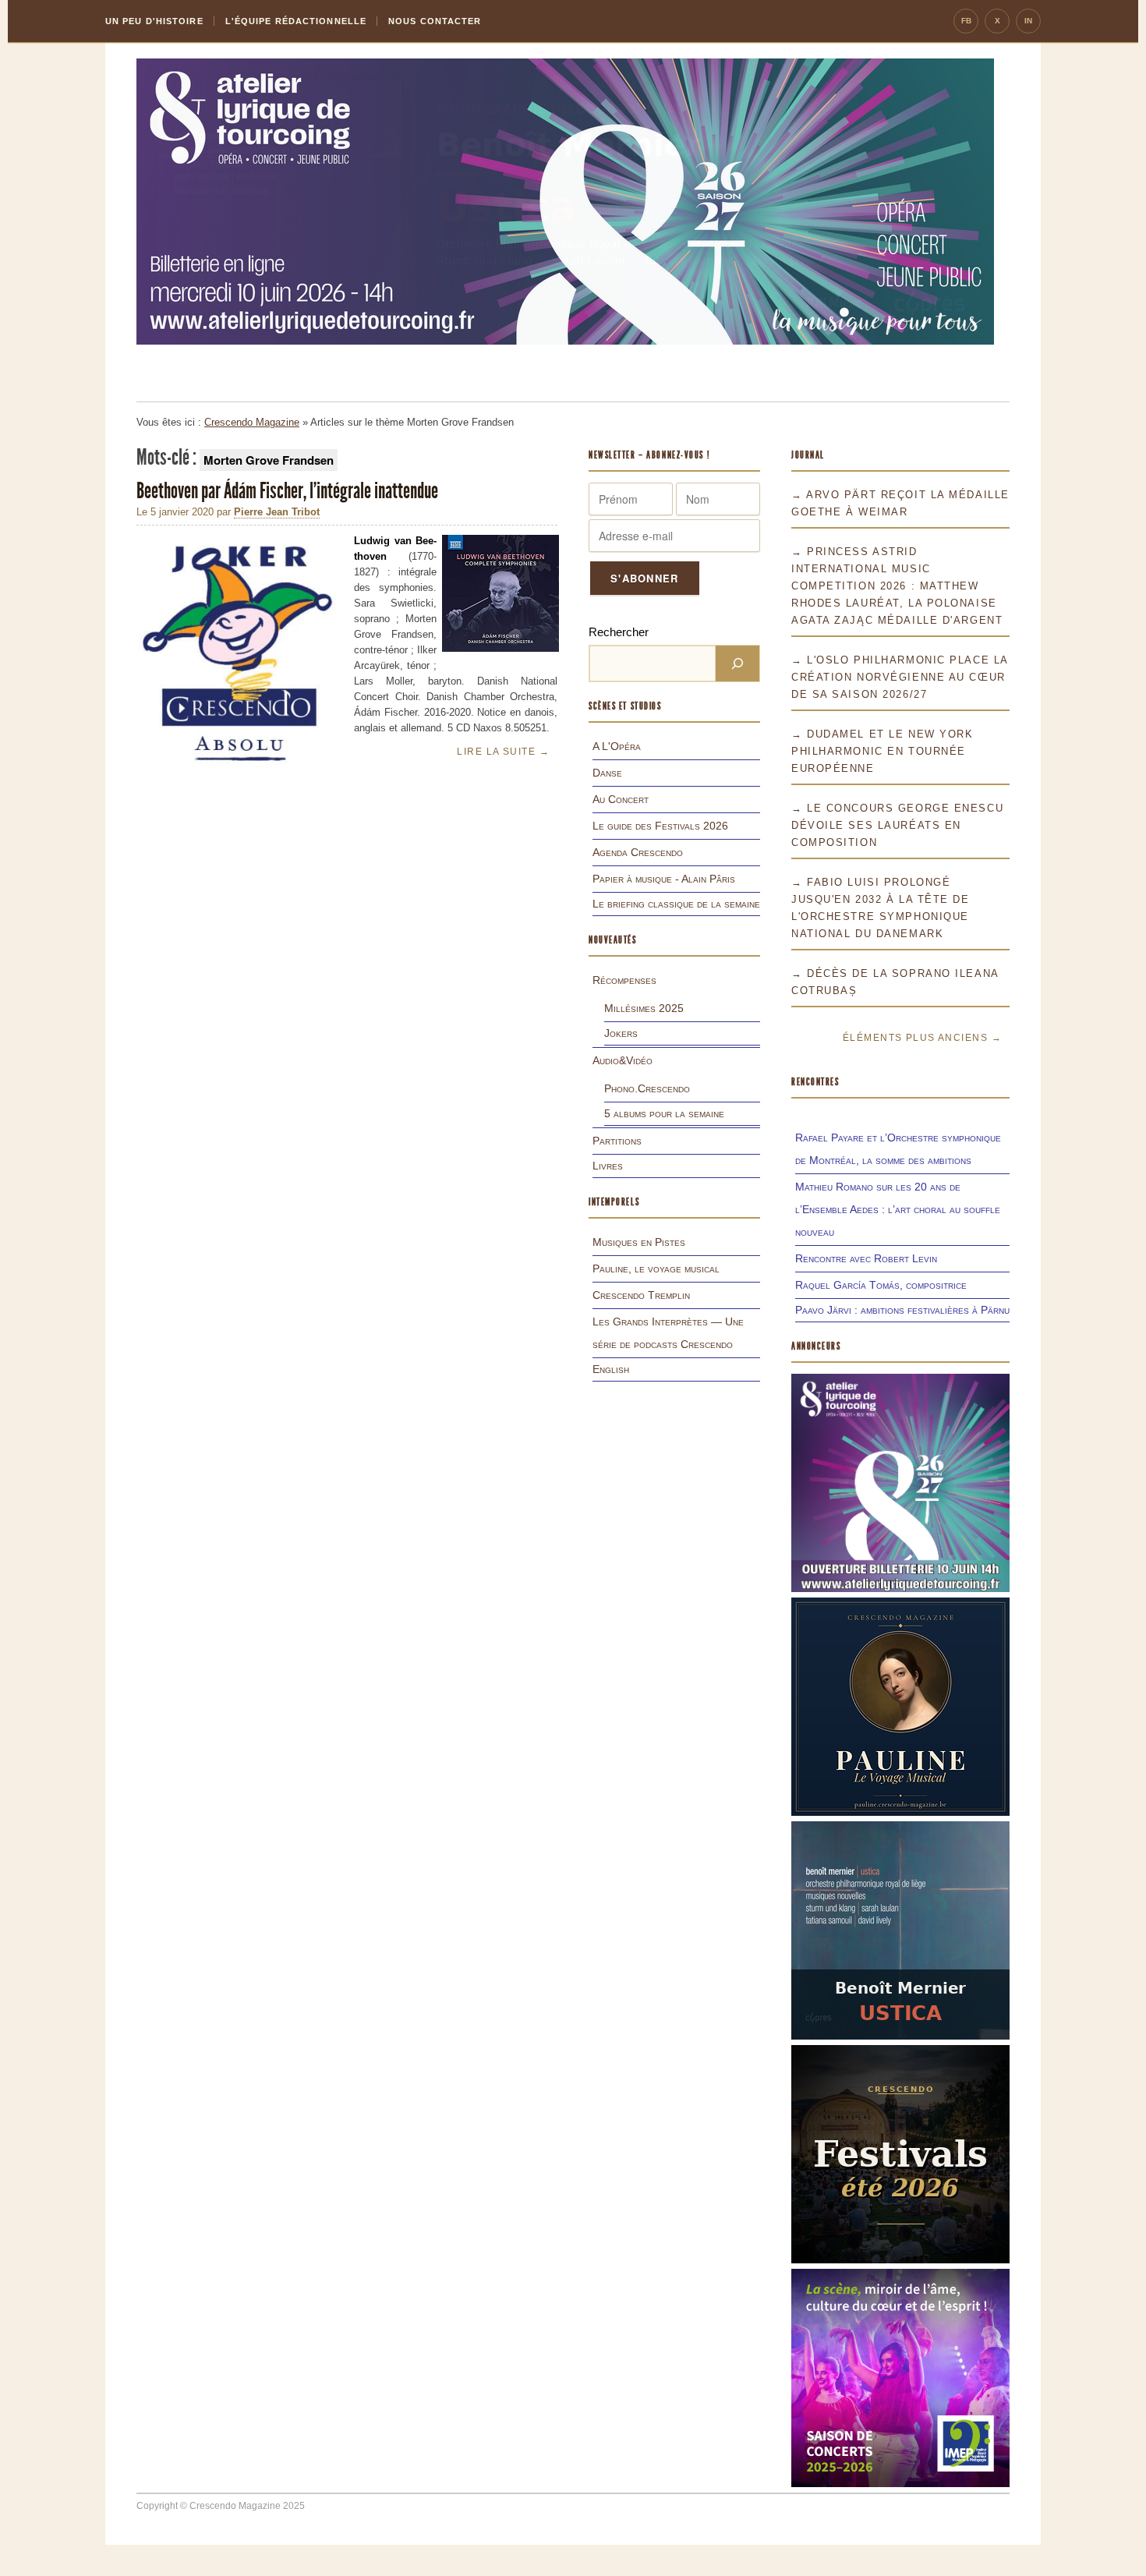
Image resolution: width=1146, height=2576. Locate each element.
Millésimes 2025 (644, 1008)
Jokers (621, 1033)
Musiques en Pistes (639, 1242)
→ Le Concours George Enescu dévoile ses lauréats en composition (897, 825)
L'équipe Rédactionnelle (296, 21)
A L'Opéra (617, 746)
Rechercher (619, 632)
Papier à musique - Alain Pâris (664, 879)
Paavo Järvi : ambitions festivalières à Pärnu (902, 1310)
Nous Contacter (435, 21)
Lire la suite (503, 752)
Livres (608, 1166)
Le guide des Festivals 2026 (660, 826)
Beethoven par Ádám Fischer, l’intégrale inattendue (289, 491)
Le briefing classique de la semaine (676, 904)
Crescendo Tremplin (641, 1295)
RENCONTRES (815, 1082)
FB (966, 21)
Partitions (617, 1141)
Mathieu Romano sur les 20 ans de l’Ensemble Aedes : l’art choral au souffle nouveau (898, 1209)
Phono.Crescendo (647, 1088)
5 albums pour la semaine (664, 1113)
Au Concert (621, 799)
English (611, 1369)
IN (1028, 21)
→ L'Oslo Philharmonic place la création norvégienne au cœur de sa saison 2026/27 (900, 677)
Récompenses (624, 980)
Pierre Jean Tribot (277, 512)
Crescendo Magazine (252, 422)
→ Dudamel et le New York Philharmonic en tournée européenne (882, 751)
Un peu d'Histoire (154, 21)
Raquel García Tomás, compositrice (881, 1285)
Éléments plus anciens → (922, 1038)
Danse (607, 773)
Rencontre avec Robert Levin (866, 1258)
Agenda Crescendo (638, 852)
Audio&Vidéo (623, 1060)
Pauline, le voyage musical (656, 1269)
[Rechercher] (737, 663)
